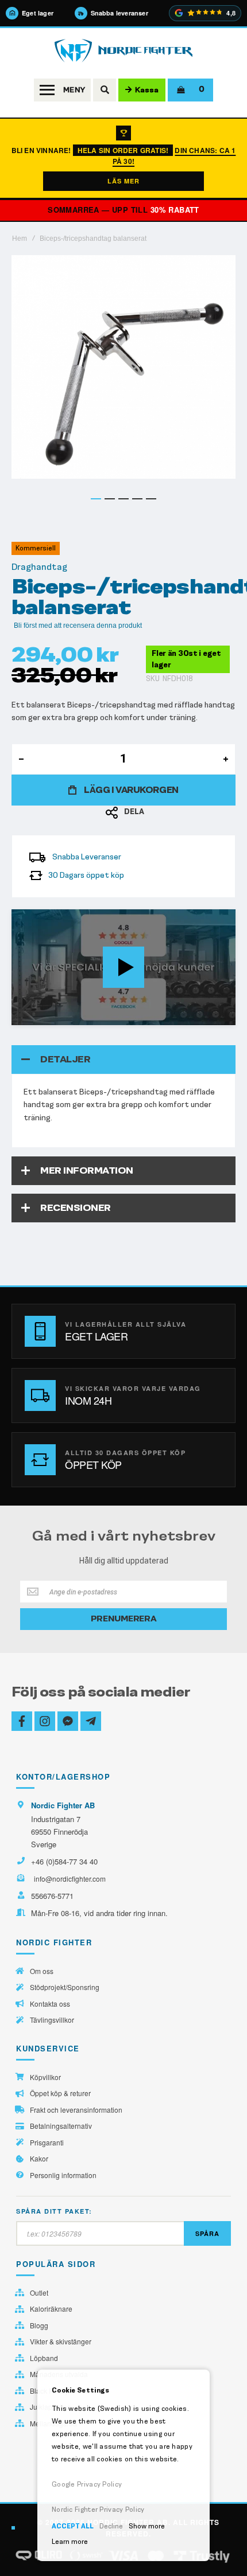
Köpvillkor (45, 2077)
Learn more (70, 2542)
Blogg (39, 2325)
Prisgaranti (47, 2143)
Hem (20, 239)
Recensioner (76, 1208)
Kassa (147, 90)
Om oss (42, 1971)
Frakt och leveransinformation (76, 2110)
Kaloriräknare (51, 2309)
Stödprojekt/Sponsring (65, 1987)
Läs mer (123, 181)
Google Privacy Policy (87, 2484)
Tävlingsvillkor (52, 2020)
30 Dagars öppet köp (86, 875)
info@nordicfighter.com (70, 1879)
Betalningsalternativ (61, 2126)
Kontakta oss (50, 2004)
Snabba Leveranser (87, 857)
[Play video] (123, 967)
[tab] (123, 1060)
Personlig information (63, 2175)
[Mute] (167, 1016)
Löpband (44, 2358)
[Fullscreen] (223, 1016)
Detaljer (65, 1059)
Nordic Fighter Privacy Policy (98, 2509)
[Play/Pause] (24, 1016)
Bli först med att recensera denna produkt (78, 626)
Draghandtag (39, 567)
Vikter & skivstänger (61, 2342)
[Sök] (105, 90)
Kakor (39, 2159)
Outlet (39, 2293)
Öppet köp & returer (60, 2093)
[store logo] (123, 51)
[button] (96, 499)
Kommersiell (36, 548)
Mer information (87, 1170)
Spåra (207, 2233)
